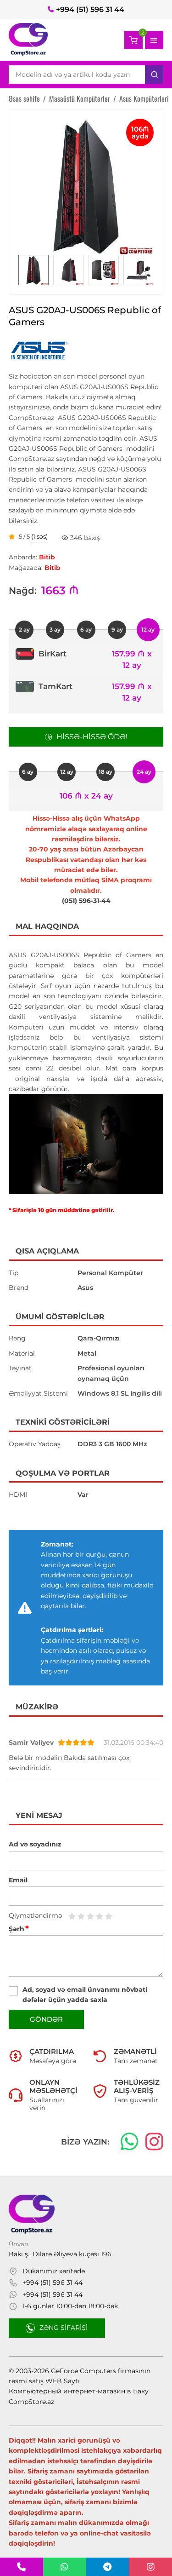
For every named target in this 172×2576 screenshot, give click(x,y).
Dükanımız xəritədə (54, 2271)
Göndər (46, 2019)
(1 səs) (39, 537)
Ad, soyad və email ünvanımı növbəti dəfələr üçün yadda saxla (85, 1995)
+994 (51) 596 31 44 (90, 9)
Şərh (19, 1929)
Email (18, 1880)
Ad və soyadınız (35, 1844)
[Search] (154, 75)
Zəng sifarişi (64, 2328)
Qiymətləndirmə (35, 1915)
